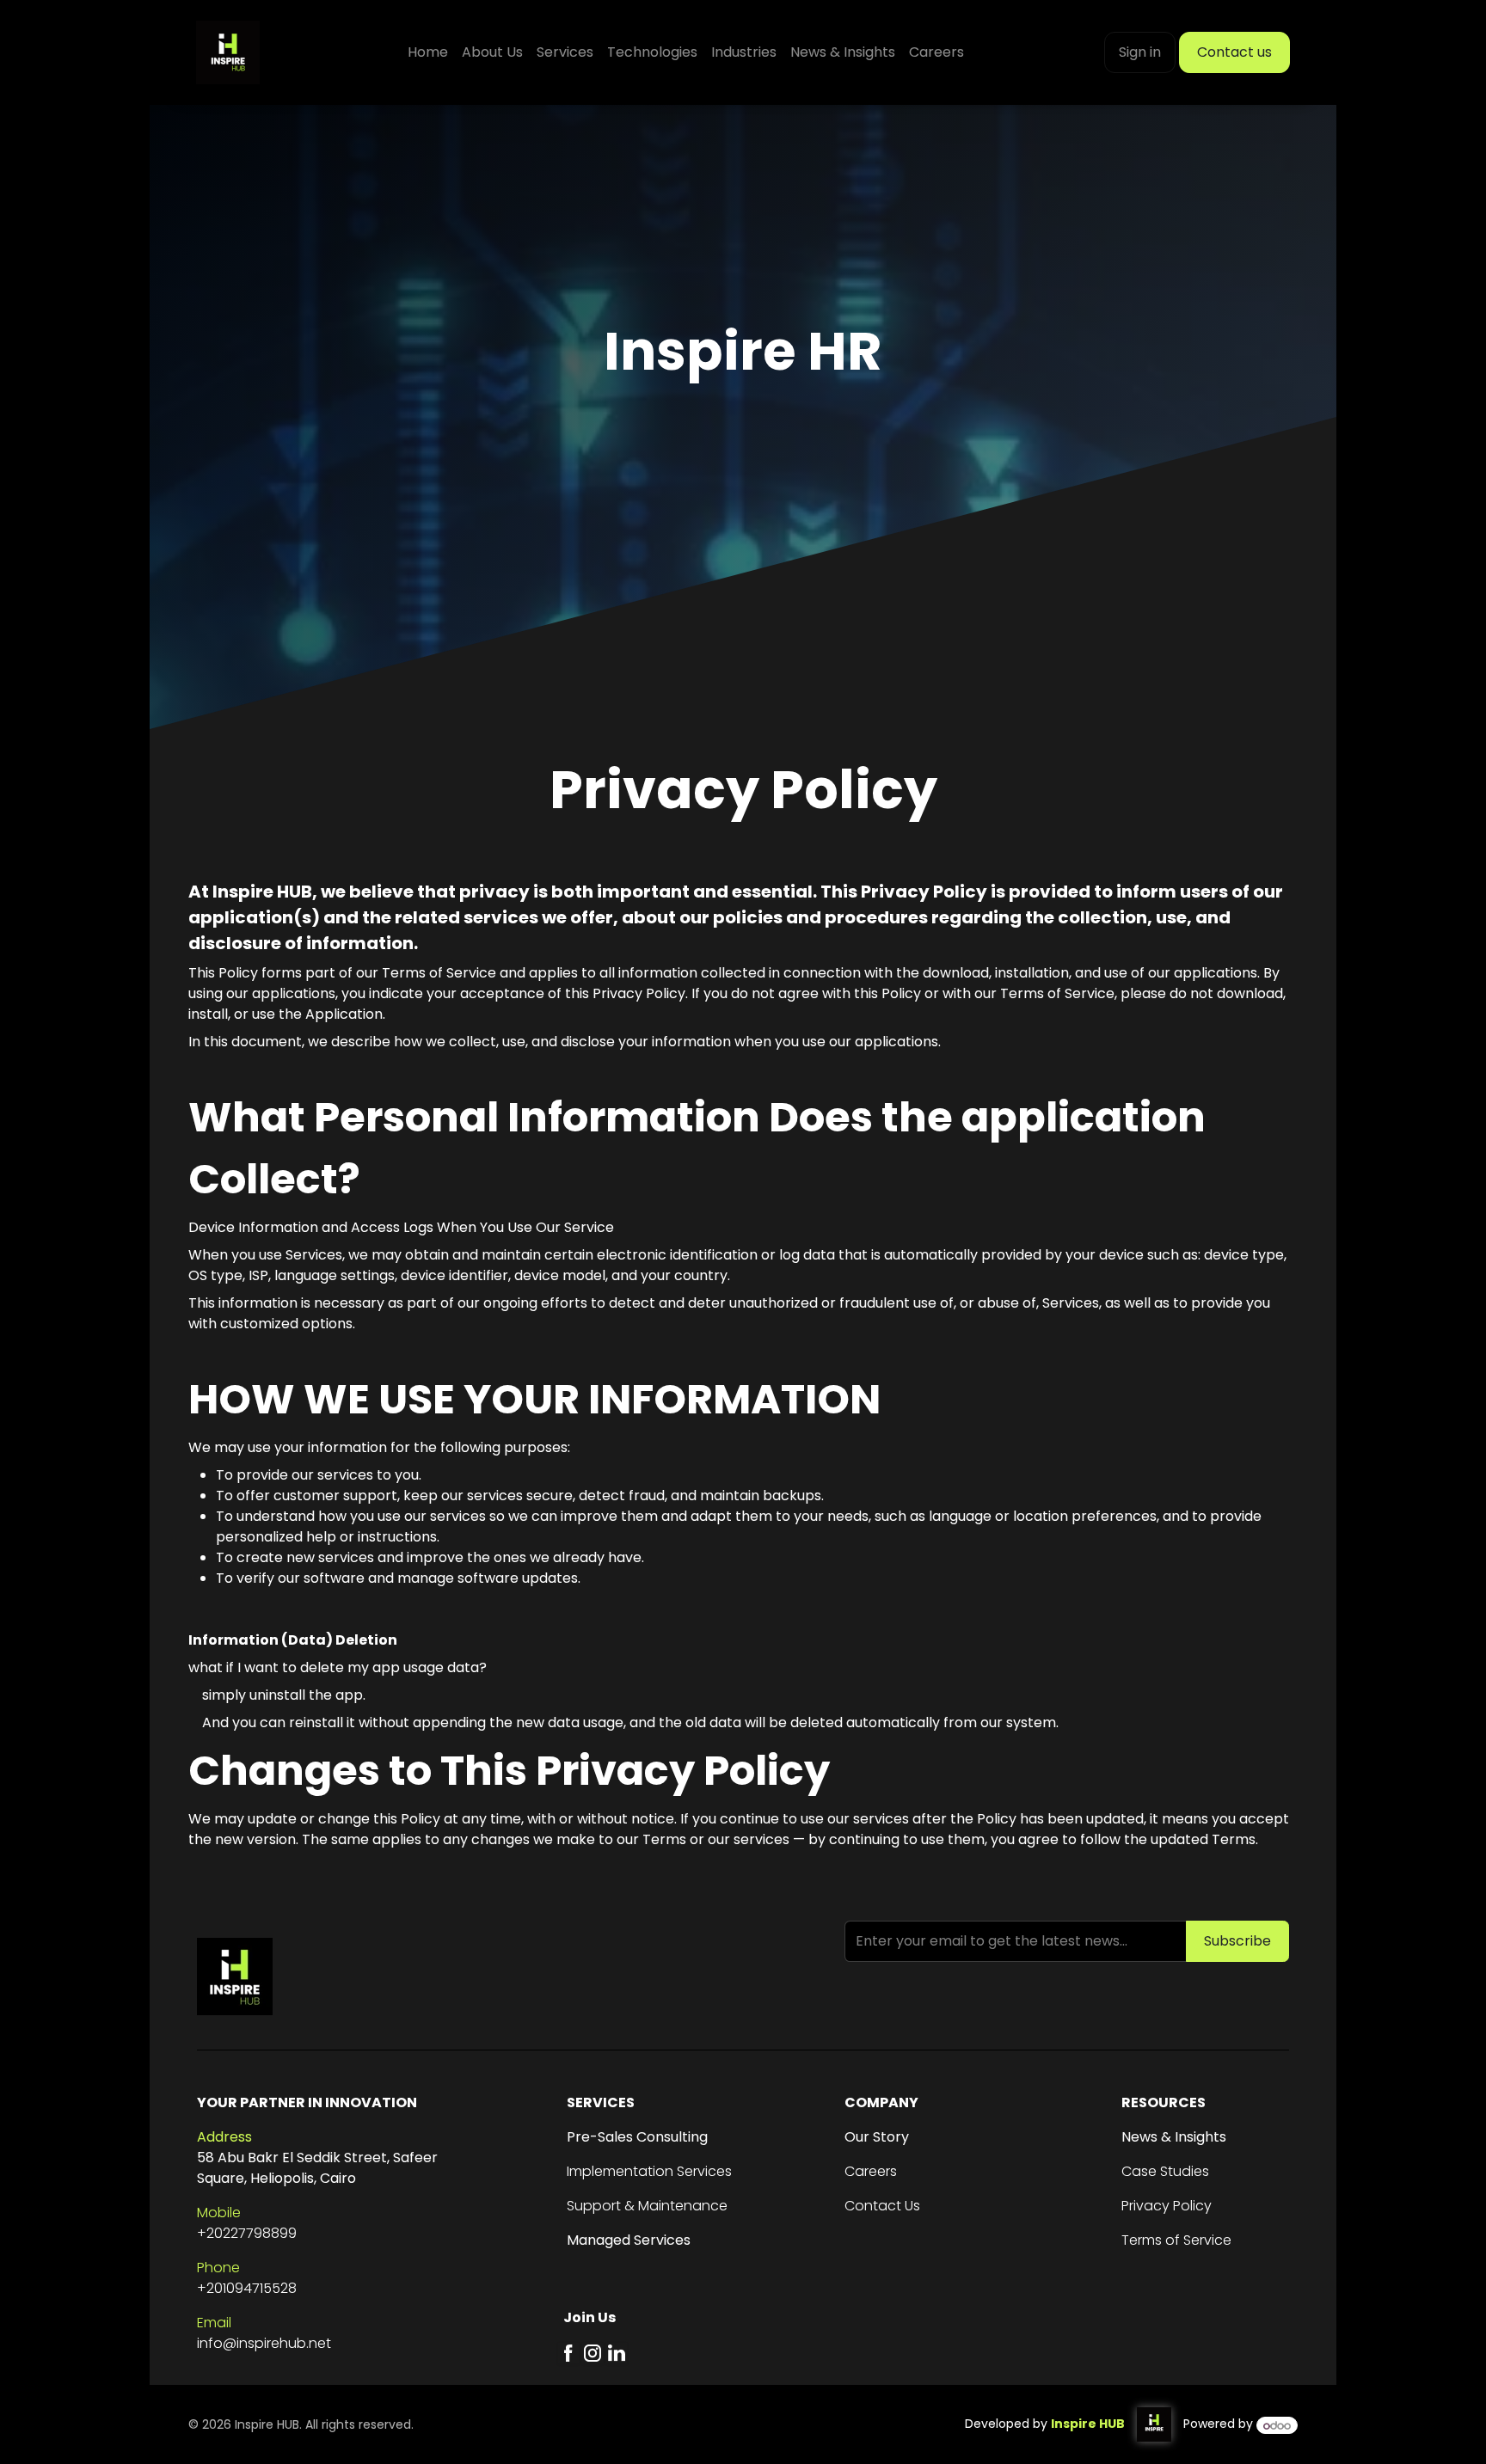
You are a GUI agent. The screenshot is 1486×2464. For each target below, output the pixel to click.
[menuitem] (428, 52)
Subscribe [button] (1237, 1941)
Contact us (1234, 52)
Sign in (1140, 52)
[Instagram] (593, 2353)
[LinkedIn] (617, 2353)
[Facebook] (568, 2353)
